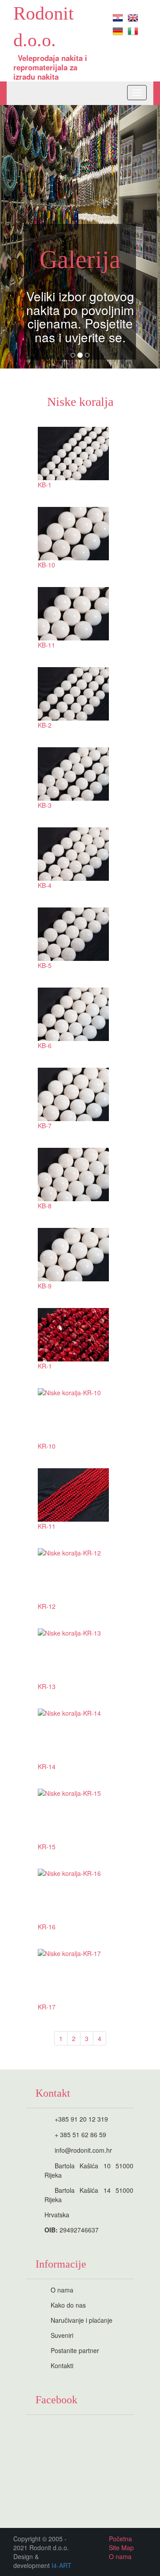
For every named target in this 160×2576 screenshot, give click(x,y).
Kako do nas (68, 2305)
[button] (12, 237)
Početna (120, 2539)
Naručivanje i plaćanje (82, 2320)
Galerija (80, 259)
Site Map (121, 2548)
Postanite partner (75, 2350)
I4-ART (62, 2565)
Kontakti (62, 2365)
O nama (62, 2290)
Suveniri (62, 2335)
